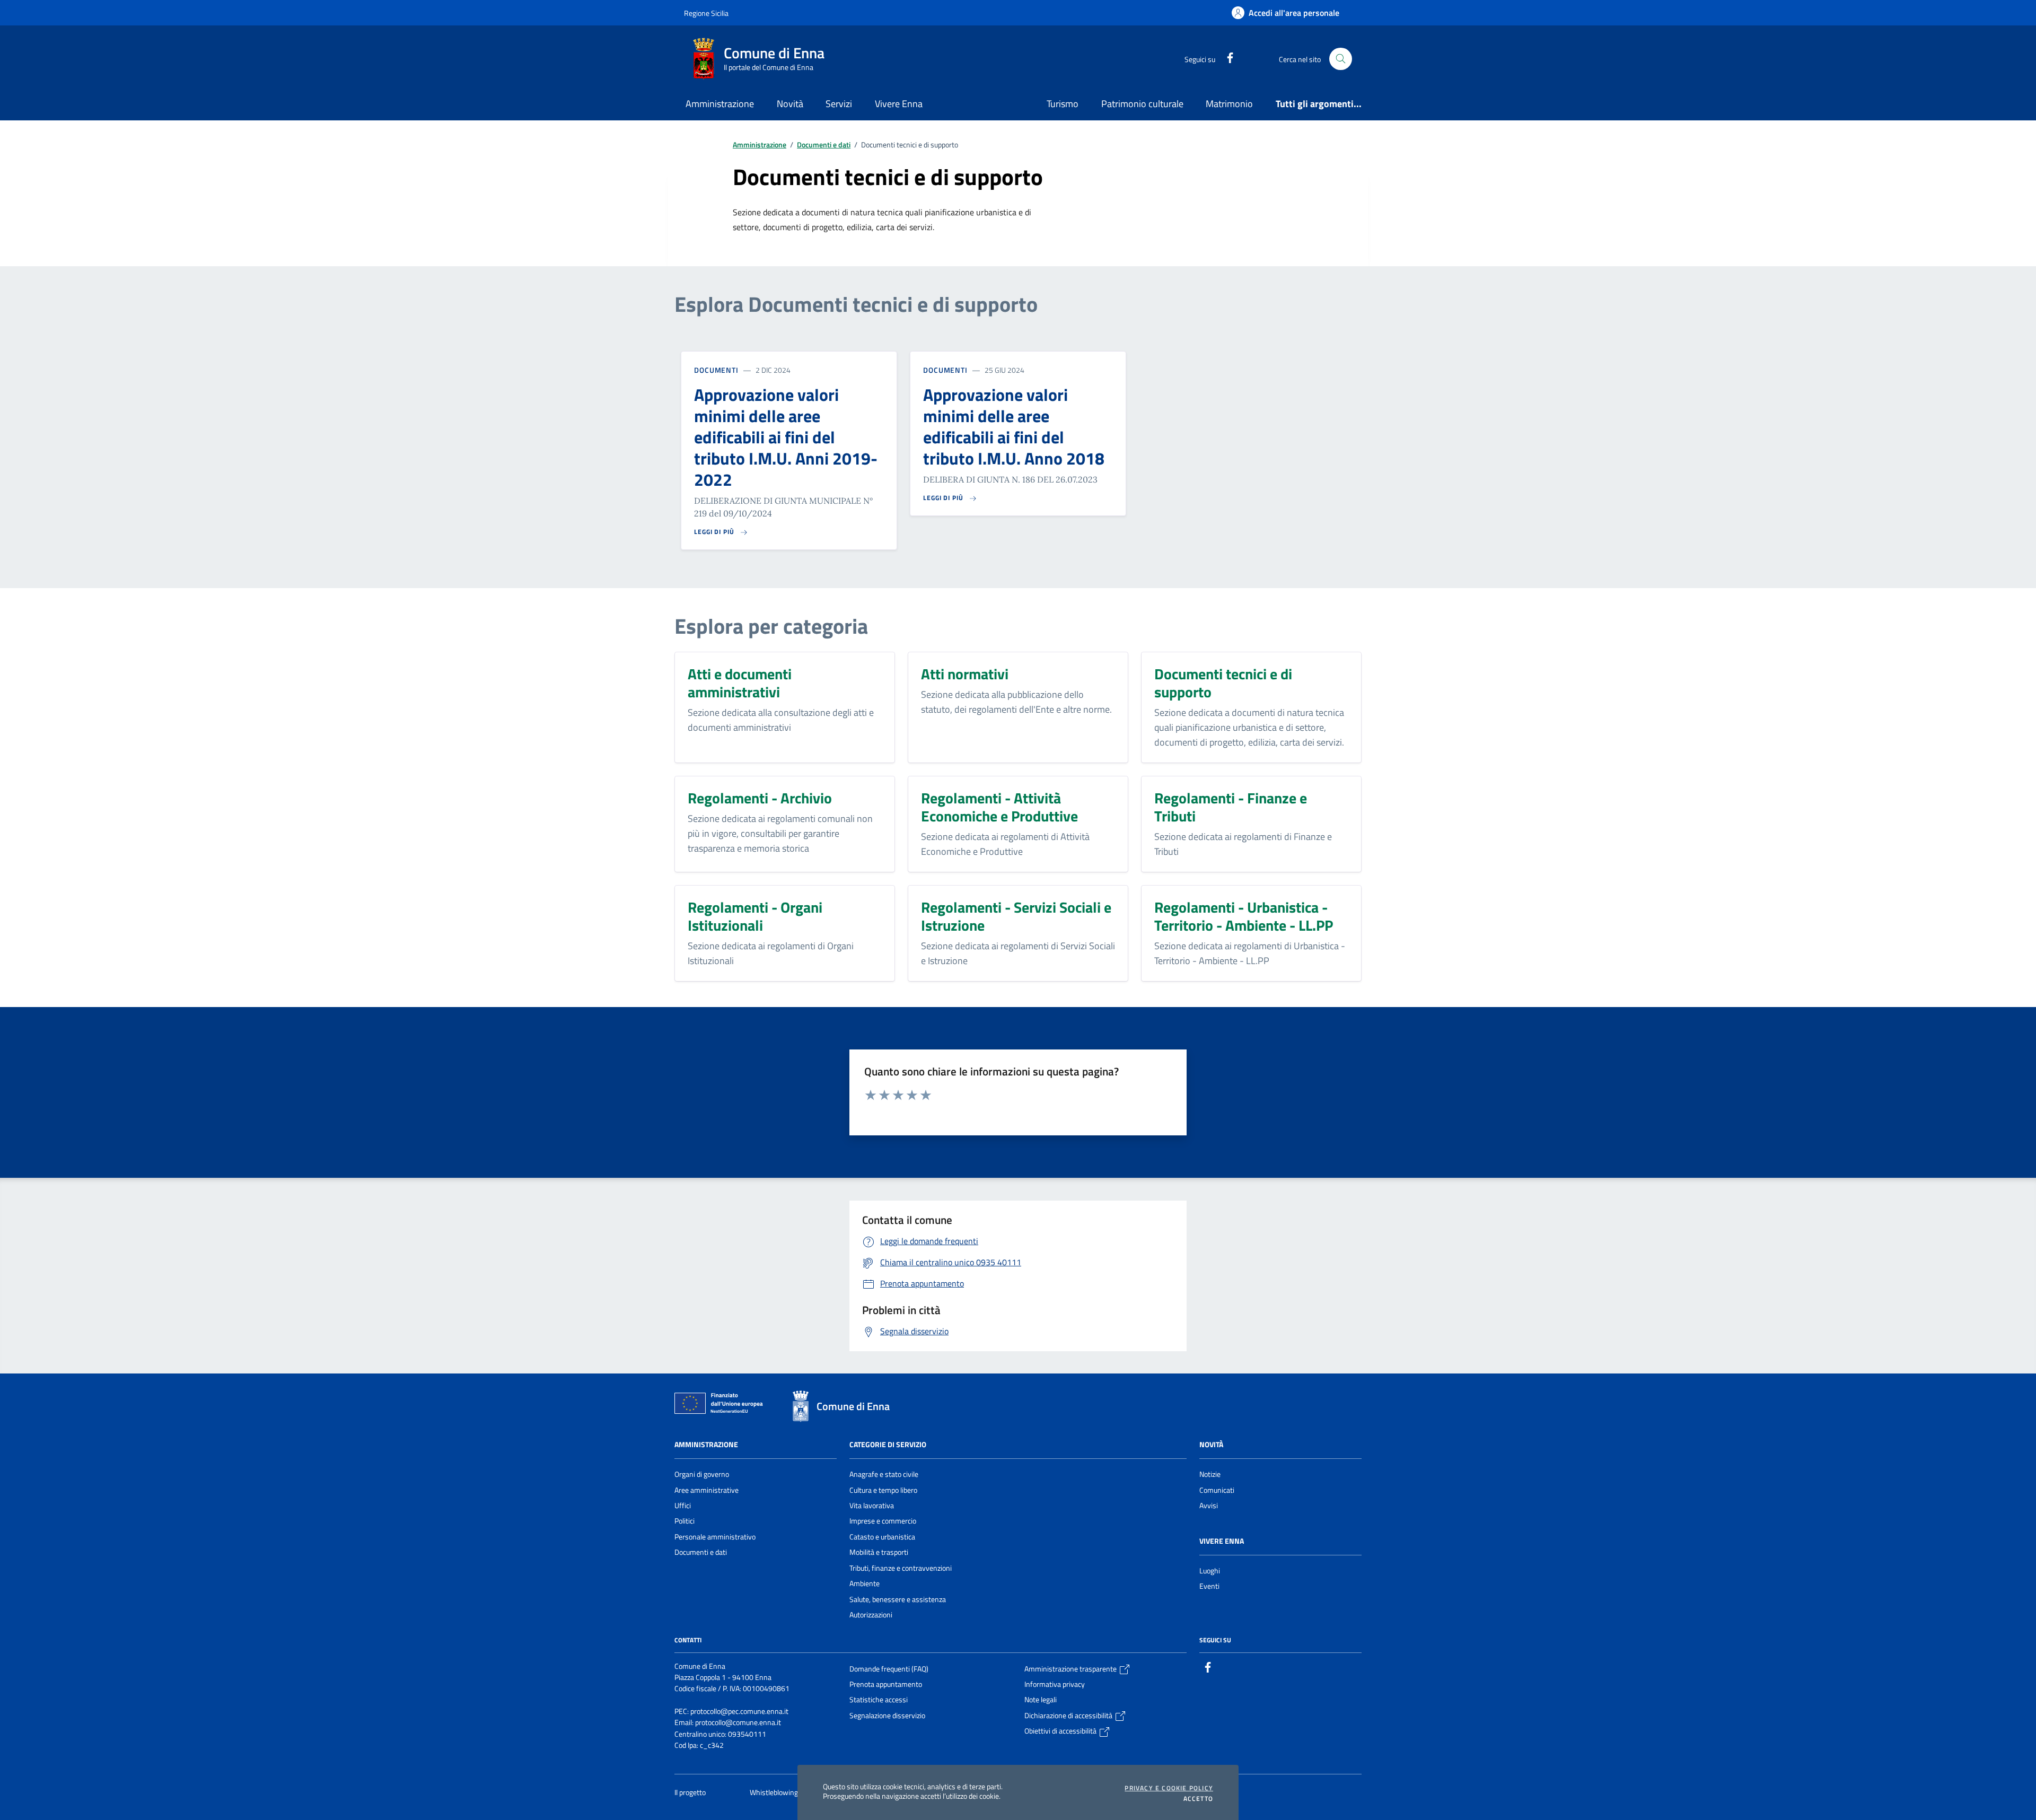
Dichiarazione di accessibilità (1069, 1716)
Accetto (1198, 1799)
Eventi (1209, 1586)
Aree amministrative (707, 1490)
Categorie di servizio (888, 1445)
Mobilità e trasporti (879, 1552)
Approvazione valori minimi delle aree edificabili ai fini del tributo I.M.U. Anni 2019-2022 (786, 437)
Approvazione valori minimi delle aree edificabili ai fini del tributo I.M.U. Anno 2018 (1014, 426)
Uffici (683, 1506)
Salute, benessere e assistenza (898, 1599)
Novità (1211, 1445)
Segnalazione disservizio (887, 1716)
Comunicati (1217, 1490)
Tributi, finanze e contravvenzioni (901, 1568)
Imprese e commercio (883, 1521)
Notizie (1210, 1474)
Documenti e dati (824, 145)
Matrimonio (1229, 104)
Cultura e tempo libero (883, 1490)
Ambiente (865, 1583)
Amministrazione (760, 145)
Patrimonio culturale (1142, 104)
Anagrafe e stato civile (884, 1474)
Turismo (1063, 104)
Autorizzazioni (871, 1615)
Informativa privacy (1055, 1684)
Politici (684, 1521)
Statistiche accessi (879, 1700)
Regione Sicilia (706, 13)
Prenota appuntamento (886, 1684)
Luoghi (1210, 1571)
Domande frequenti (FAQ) (889, 1669)
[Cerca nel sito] (1341, 59)
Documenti (716, 370)
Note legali (1041, 1700)
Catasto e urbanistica (882, 1537)
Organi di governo (702, 1474)
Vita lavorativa (872, 1506)
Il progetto (691, 1792)
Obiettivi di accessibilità (1061, 1731)
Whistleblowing (775, 1792)
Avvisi (1209, 1506)
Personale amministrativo (715, 1537)
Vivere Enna (1222, 1541)
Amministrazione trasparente (1071, 1669)
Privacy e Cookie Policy (1169, 1788)
